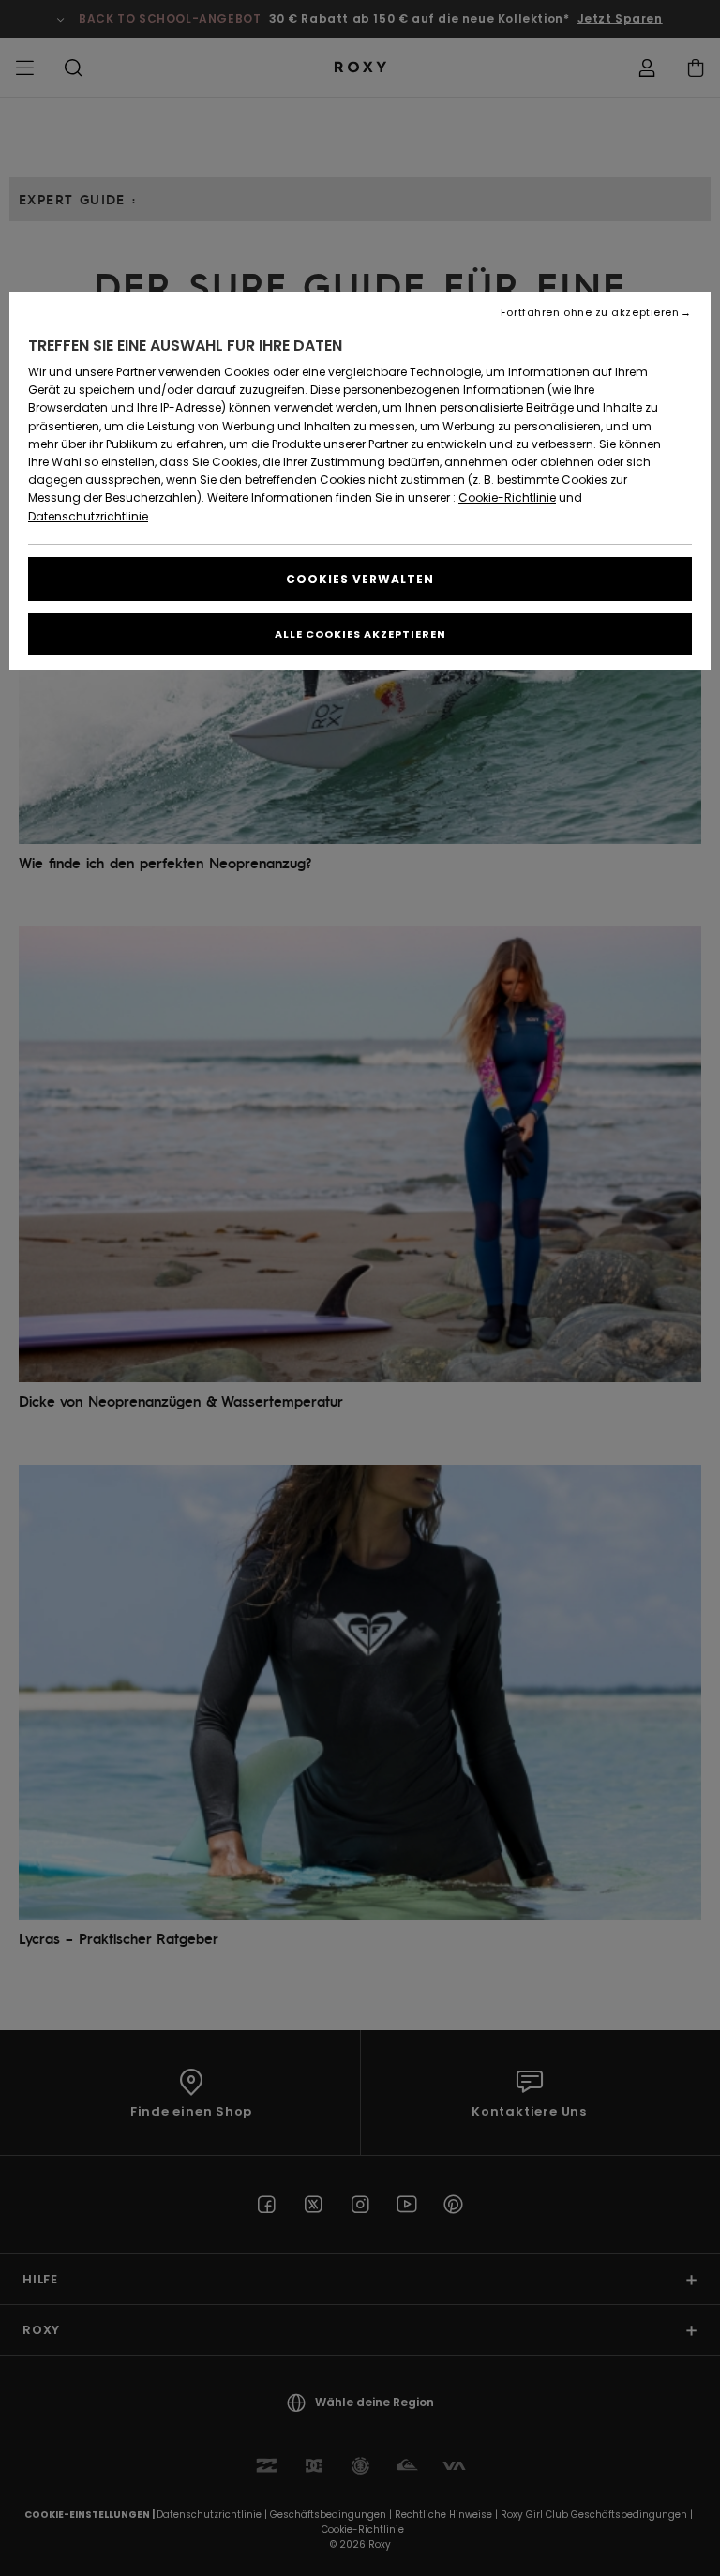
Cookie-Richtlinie (507, 497)
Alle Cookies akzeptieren (360, 634)
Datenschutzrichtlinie (88, 516)
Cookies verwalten (360, 579)
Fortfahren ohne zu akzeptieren (590, 313)
